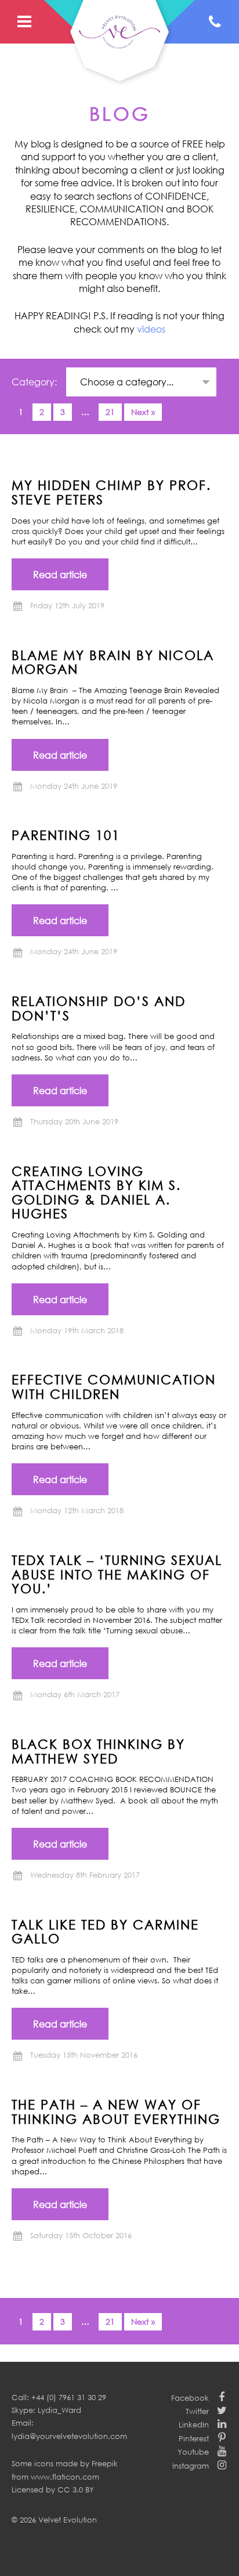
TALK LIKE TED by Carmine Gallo (105, 1931)
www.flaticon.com (65, 2477)
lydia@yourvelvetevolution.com (69, 2436)
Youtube (193, 2452)
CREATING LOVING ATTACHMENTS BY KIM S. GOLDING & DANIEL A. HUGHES (96, 1192)
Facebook (190, 2398)
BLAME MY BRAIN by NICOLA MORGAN (113, 662)
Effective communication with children (114, 1386)
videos (151, 329)
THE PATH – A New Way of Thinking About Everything (116, 2111)
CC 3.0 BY (76, 2490)
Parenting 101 (66, 835)
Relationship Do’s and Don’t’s (99, 1008)
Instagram (191, 2466)
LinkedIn (194, 2425)
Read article (60, 575)
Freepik (105, 2463)
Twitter (197, 2411)
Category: (35, 382)
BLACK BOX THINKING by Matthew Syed (98, 1751)
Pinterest (194, 2438)
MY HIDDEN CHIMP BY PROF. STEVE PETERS (111, 492)
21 (110, 412)
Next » (143, 412)
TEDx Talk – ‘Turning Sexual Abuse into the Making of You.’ (117, 1574)
